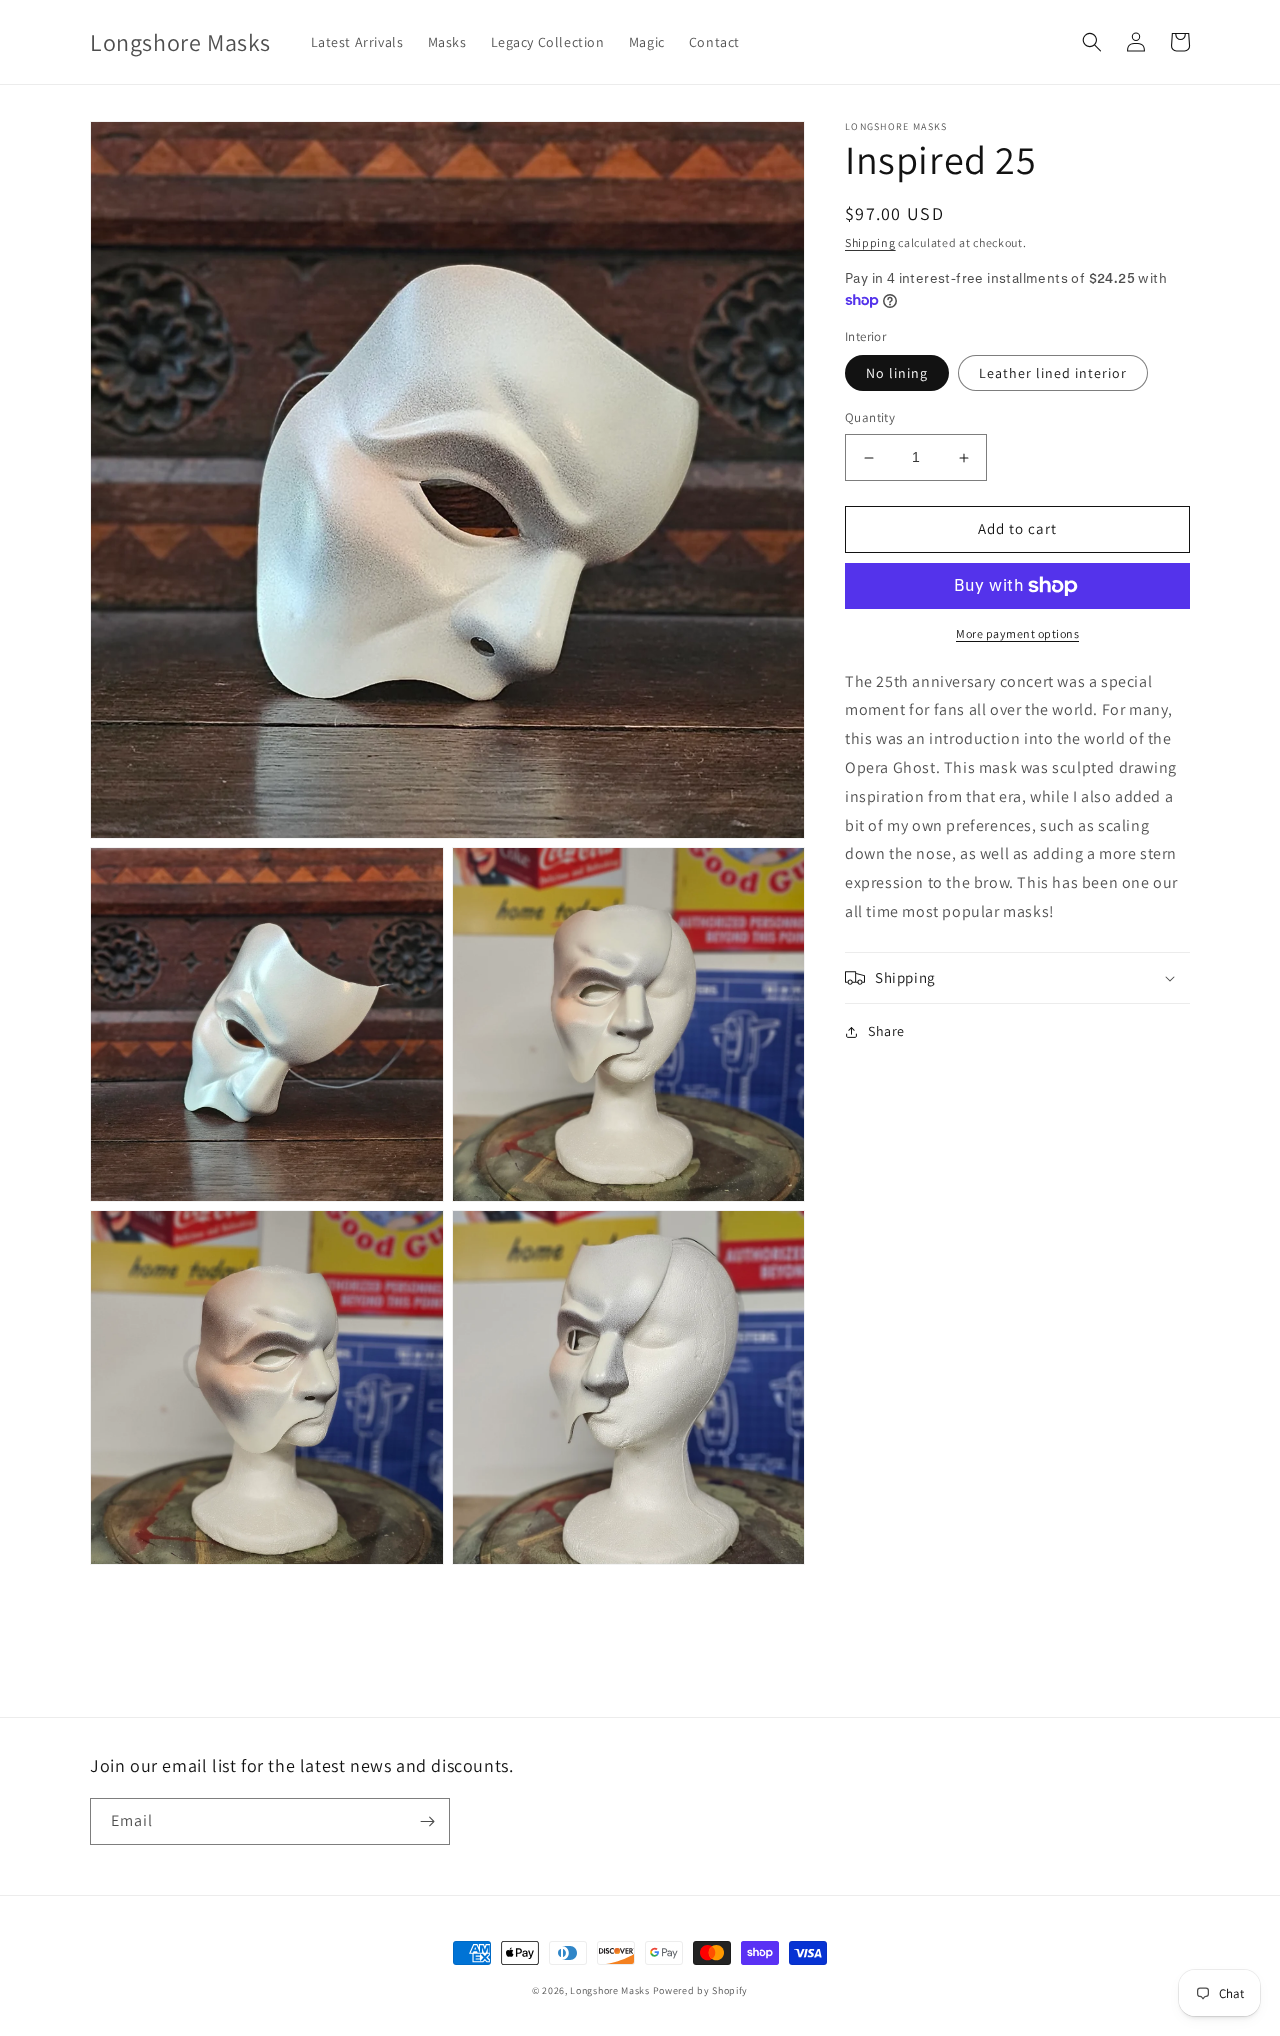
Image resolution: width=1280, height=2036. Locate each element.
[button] (1092, 42)
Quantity (870, 418)
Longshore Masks (610, 1990)
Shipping (870, 242)
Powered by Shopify (701, 1990)
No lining (897, 374)
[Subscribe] (427, 1821)
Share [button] (886, 1031)
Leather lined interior (1053, 374)
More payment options (1017, 633)
